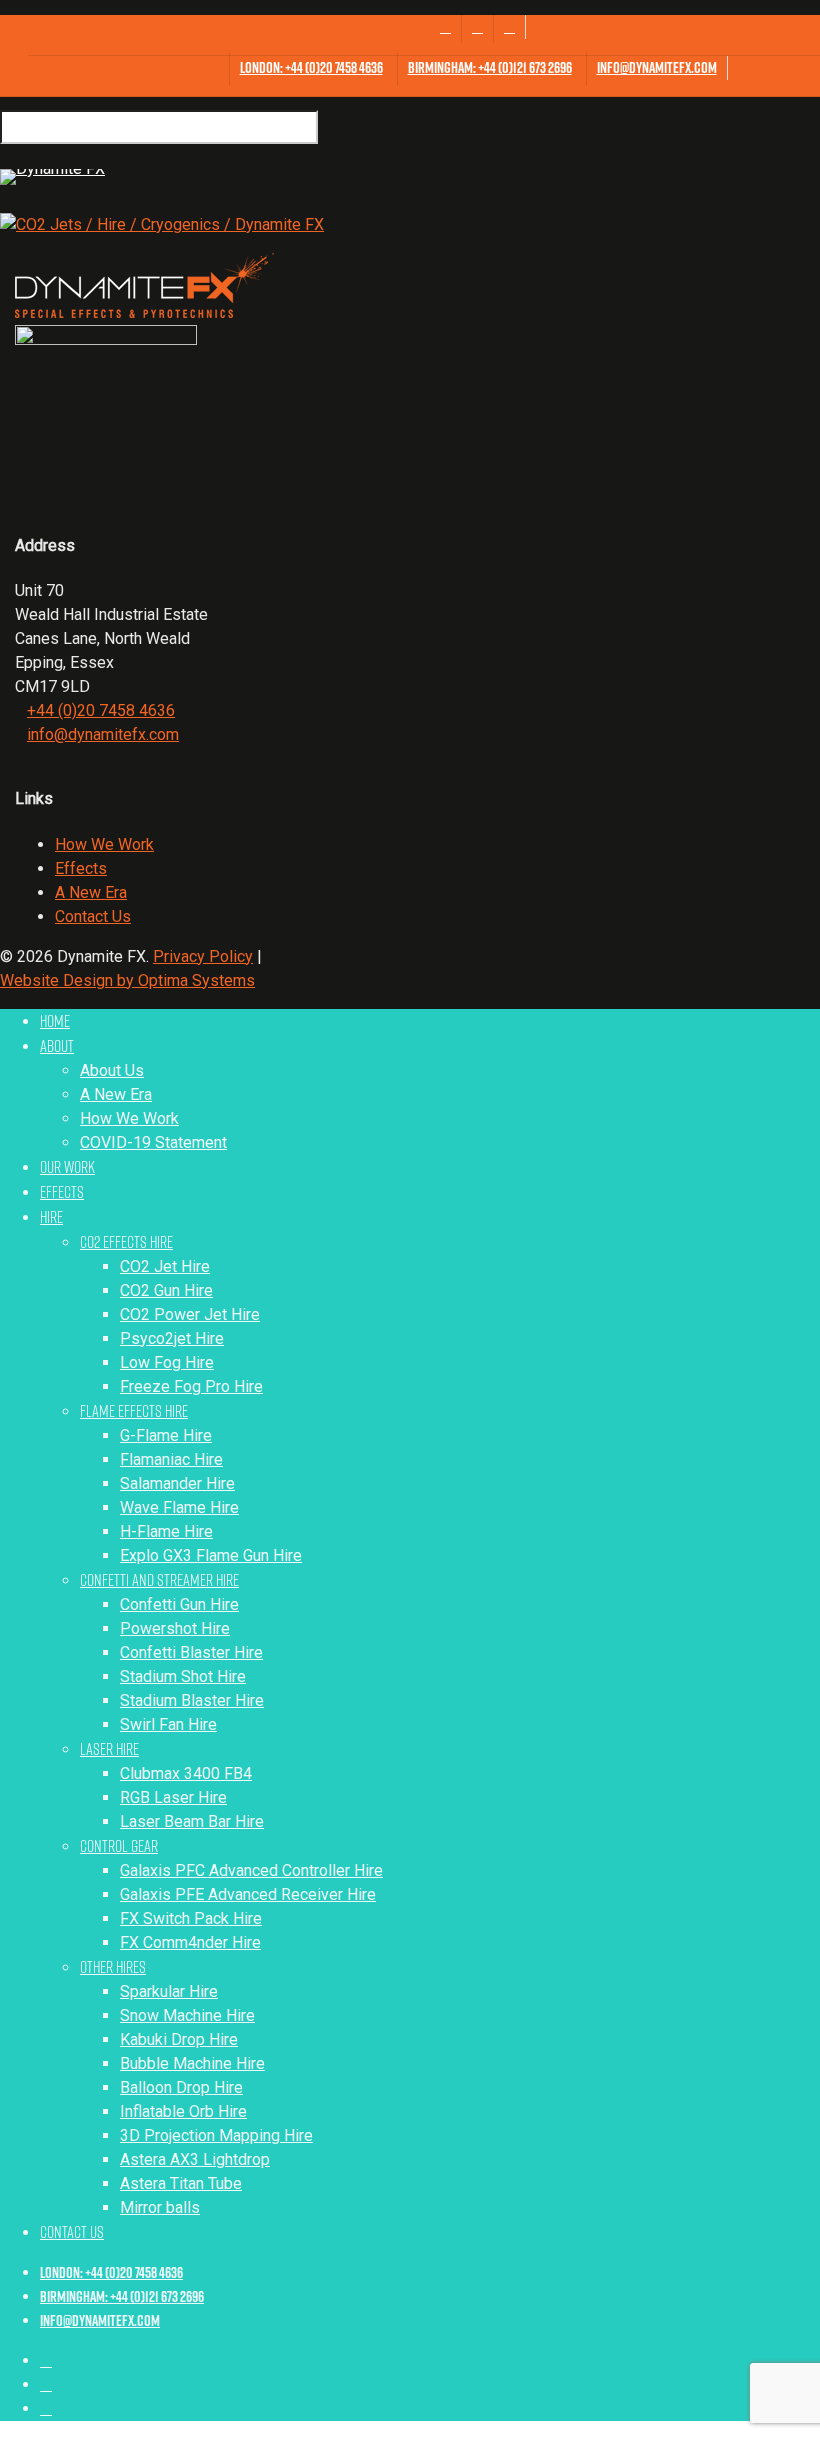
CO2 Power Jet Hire (190, 1314)
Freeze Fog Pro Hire (191, 1386)
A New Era (91, 892)
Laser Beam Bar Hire (192, 1821)
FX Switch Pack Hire (191, 1918)
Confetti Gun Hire (179, 1604)
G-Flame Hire (166, 1435)
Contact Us (93, 916)
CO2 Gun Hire (166, 1290)
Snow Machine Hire (187, 2015)
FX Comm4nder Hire (190, 1942)
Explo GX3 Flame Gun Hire (211, 1555)
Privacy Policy (203, 956)
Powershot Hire (175, 1628)
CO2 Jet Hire (165, 1266)
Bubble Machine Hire (192, 2063)
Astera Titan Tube (181, 2183)
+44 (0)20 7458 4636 (101, 710)
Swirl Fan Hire (168, 1724)
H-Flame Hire (166, 1531)
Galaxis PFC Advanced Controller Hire (251, 1870)
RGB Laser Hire (173, 1797)
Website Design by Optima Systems (127, 980)
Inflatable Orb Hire (183, 2111)
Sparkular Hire (169, 1991)
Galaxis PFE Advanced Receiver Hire (248, 1894)
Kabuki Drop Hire (179, 2039)
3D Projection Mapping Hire (216, 2135)
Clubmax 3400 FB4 (186, 1773)
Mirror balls (160, 2207)
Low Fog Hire (167, 1362)
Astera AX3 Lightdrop (195, 2159)
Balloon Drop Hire (181, 2087)
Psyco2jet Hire (172, 1338)
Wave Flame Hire (179, 1507)
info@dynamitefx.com (103, 734)
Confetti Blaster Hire (191, 1652)
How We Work (104, 844)
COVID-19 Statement (153, 1142)
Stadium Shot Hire (183, 1676)
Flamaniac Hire (171, 1459)
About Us (112, 1070)
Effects (81, 868)
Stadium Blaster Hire (192, 1700)
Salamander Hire (177, 1483)
